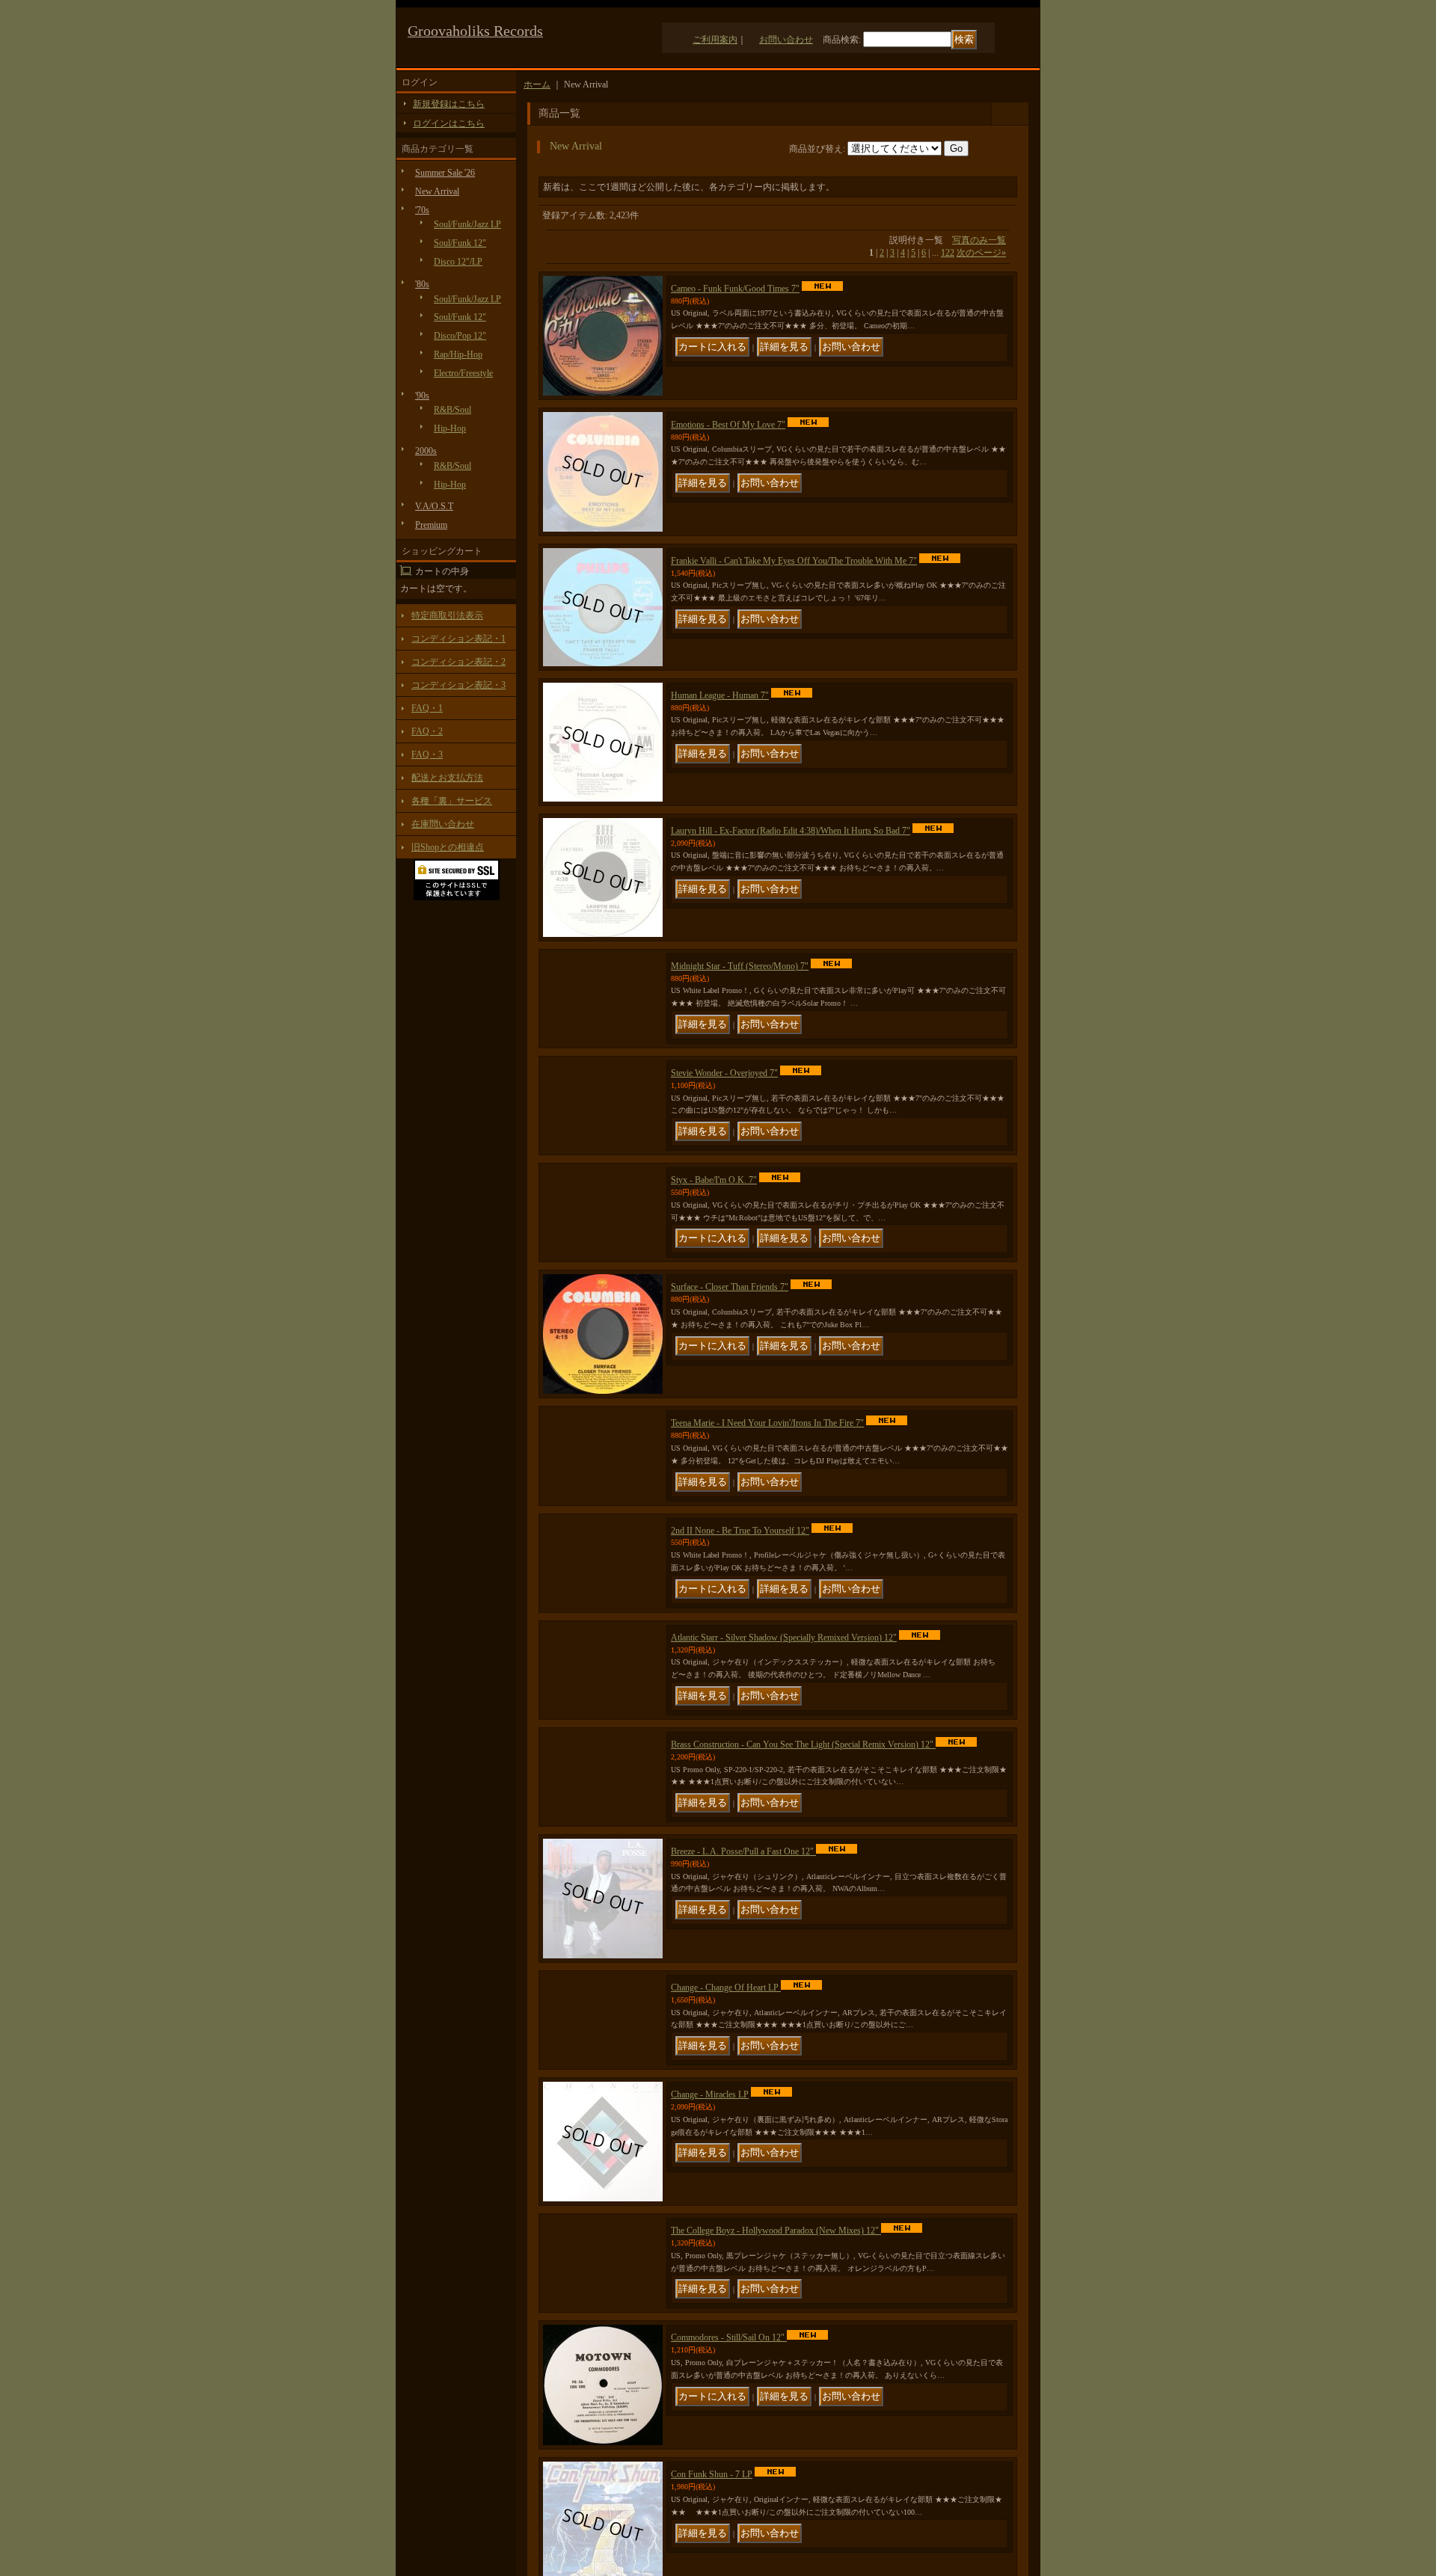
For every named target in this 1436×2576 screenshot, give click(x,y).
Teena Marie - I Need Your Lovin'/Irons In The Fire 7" (767, 1511)
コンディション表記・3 (458, 685)
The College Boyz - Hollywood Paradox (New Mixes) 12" (776, 2467)
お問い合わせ (786, 40)
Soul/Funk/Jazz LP (467, 224)
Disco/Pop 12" (460, 336)
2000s (426, 451)
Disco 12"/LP (458, 262)
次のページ (981, 253)
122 (948, 253)
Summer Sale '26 (445, 173)
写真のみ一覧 (979, 240)
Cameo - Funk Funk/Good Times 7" (735, 289)
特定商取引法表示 (447, 615)
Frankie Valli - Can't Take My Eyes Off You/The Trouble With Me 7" (794, 561)
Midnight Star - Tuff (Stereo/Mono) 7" (740, 966)
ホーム (537, 84)
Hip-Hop (450, 428)
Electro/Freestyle (463, 373)
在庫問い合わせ (443, 824)
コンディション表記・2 (458, 662)
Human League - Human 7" (720, 695)
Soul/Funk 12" (460, 243)
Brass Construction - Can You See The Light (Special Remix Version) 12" (803, 1920)
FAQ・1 (427, 708)
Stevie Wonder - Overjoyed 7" (724, 1104)
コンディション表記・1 (458, 639)
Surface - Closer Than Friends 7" (730, 1375)
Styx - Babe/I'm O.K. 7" (714, 1240)
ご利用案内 (715, 40)
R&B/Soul (452, 410)
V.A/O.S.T (434, 506)
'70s (422, 210)
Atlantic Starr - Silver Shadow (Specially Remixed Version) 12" (784, 1784)
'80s (422, 284)
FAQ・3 (427, 754)
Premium (431, 525)
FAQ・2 (427, 731)
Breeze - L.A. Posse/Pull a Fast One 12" (743, 2059)
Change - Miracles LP (710, 2331)
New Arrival (437, 191)
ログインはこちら (449, 123)
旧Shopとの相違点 (448, 847)
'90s (422, 396)
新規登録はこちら (449, 104)
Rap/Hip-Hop (458, 354)
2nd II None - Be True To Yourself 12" (740, 1648)
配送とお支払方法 (447, 778)
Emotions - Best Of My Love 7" (728, 425)
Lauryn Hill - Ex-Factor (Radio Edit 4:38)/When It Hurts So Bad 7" (791, 831)
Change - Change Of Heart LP (726, 2195)
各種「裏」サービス (452, 801)
